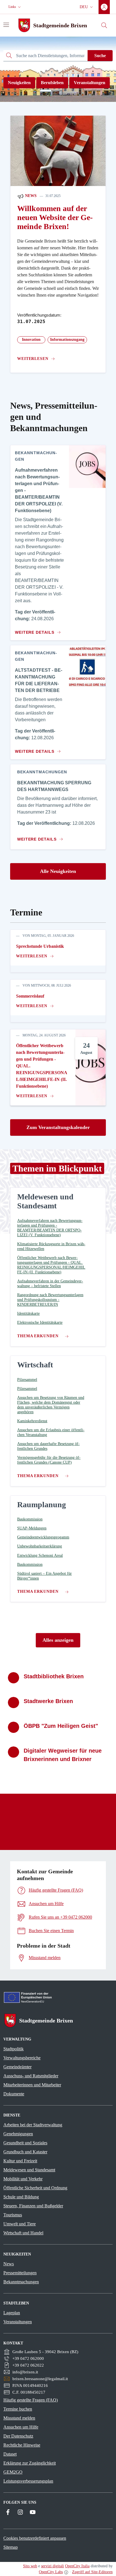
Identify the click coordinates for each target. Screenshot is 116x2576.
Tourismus (13, 2215)
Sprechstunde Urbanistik (40, 946)
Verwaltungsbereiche (22, 2058)
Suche (100, 56)
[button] (15, 7)
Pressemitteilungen (20, 2273)
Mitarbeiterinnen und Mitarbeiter (32, 2085)
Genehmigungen (18, 2134)
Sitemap (11, 2547)
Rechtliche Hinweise (22, 2445)
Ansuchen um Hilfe (21, 2427)
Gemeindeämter (17, 2067)
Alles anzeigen (58, 1640)
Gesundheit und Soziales (25, 2143)
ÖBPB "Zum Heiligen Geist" (61, 1726)
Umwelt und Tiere (20, 2224)
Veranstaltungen (90, 83)
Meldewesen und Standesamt (29, 2170)
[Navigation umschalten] (6, 25)
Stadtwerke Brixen (48, 1701)
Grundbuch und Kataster (25, 2152)
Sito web (30, 2566)
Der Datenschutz (18, 2436)
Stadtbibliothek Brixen (54, 1676)
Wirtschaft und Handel (23, 2233)
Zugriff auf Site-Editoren (92, 2572)
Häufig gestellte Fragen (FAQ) (31, 2400)
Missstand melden (19, 2418)
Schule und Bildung (21, 2197)
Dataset (10, 2454)
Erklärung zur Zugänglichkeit (30, 2463)
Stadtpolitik (14, 2049)
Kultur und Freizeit (20, 2161)
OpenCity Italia (77, 2566)
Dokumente (14, 2094)
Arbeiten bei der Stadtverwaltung (33, 2125)
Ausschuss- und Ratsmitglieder (31, 2076)
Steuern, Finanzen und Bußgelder (33, 2206)
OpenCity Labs (51, 2572)
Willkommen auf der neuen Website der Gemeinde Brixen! (55, 217)
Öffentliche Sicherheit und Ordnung (35, 2188)
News (30, 196)
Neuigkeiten (19, 83)
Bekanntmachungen (21, 2282)
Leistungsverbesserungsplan (28, 2481)
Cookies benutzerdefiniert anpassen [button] (35, 2538)
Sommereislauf (30, 996)
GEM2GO (13, 2472)
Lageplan (12, 2313)
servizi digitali (53, 2566)
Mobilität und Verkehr (23, 2179)
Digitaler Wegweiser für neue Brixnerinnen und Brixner (63, 1755)
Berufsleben (52, 83)
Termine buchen (18, 2409)
